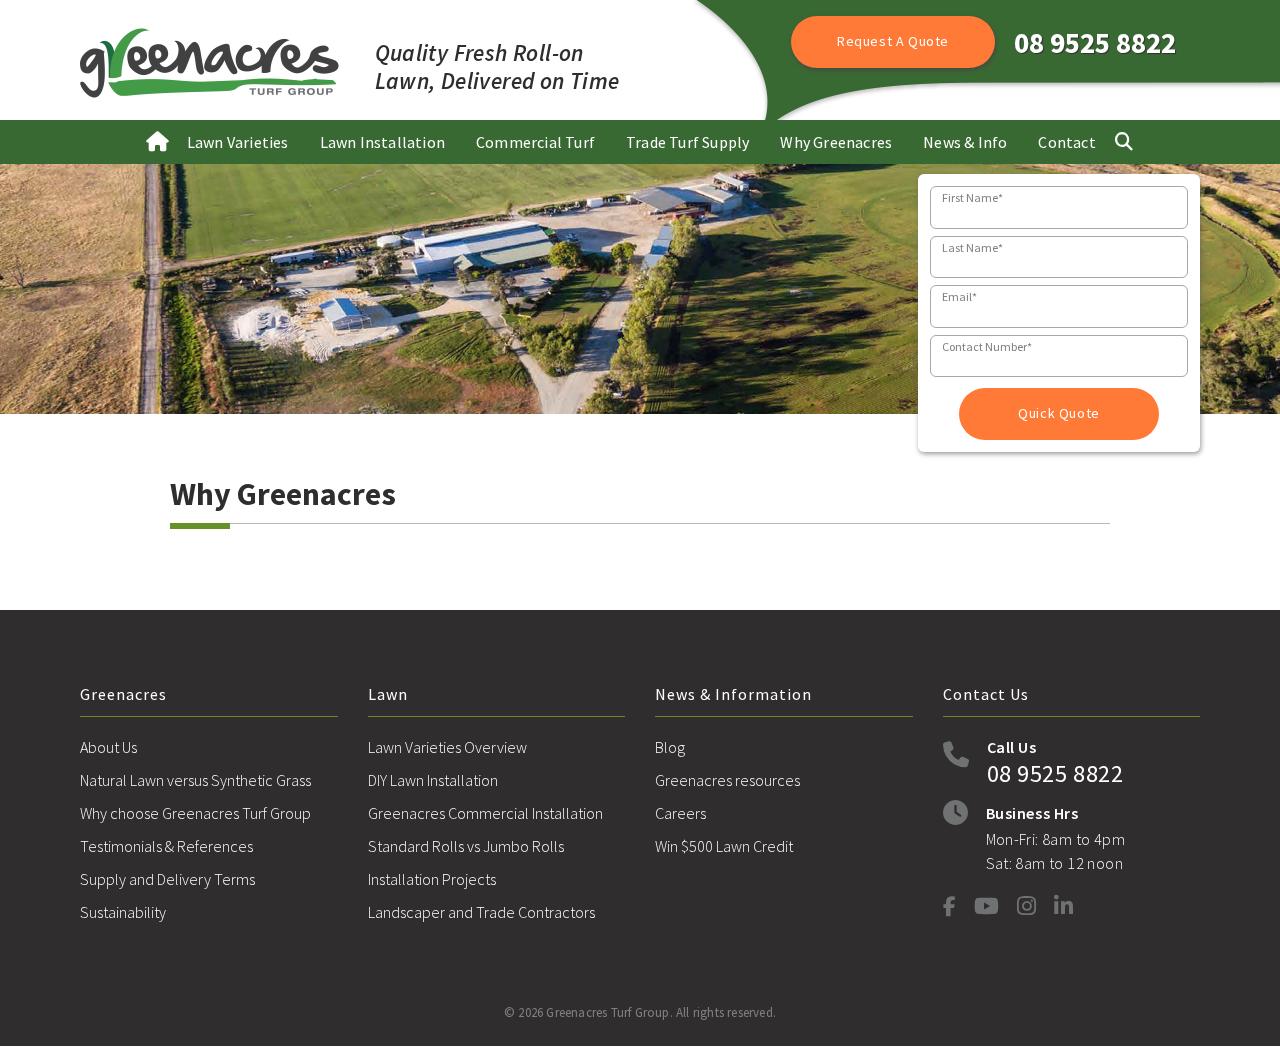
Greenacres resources (727, 780)
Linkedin (1063, 905)
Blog (670, 747)
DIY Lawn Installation (433, 780)
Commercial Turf (535, 142)
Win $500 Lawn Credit (724, 846)
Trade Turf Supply (687, 142)
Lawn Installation (382, 142)
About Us (108, 747)
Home (158, 148)
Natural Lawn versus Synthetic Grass (195, 780)
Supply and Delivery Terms (167, 879)
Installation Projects (432, 879)
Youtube (986, 905)
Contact (1066, 142)
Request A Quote (893, 41)
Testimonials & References (166, 846)
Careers (680, 813)
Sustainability (123, 912)
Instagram (1026, 905)
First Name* (972, 197)
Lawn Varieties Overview (447, 747)
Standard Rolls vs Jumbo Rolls (466, 846)
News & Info (965, 142)
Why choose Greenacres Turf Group (195, 813)
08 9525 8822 (1095, 42)
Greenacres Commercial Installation (485, 813)
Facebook (949, 907)
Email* (959, 296)
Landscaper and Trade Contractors (481, 912)
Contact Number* (987, 346)
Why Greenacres (836, 142)
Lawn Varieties (238, 142)
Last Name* (972, 247)
